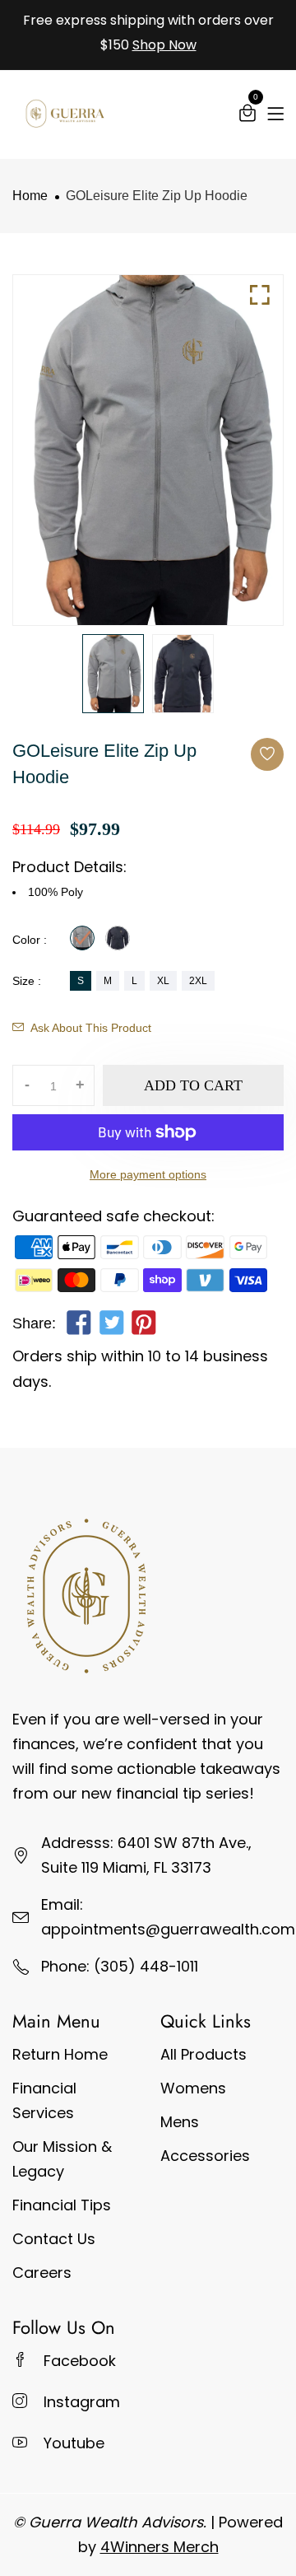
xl (163, 981)
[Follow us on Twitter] (111, 1326)
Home (30, 196)
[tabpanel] (113, 674)
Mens (180, 2122)
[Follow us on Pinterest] (144, 1326)
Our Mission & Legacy (62, 2159)
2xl (198, 981)
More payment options (148, 1174)
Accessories (205, 2156)
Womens (193, 2088)
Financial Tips (62, 2205)
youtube (74, 2443)
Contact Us (54, 2239)
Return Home (60, 2054)
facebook (80, 2361)
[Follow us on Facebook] (79, 1326)
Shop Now (164, 45)
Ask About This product (91, 1028)
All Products (203, 2054)
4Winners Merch (160, 2547)
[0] (247, 116)
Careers (42, 2273)
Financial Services (44, 2100)
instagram (82, 2402)
